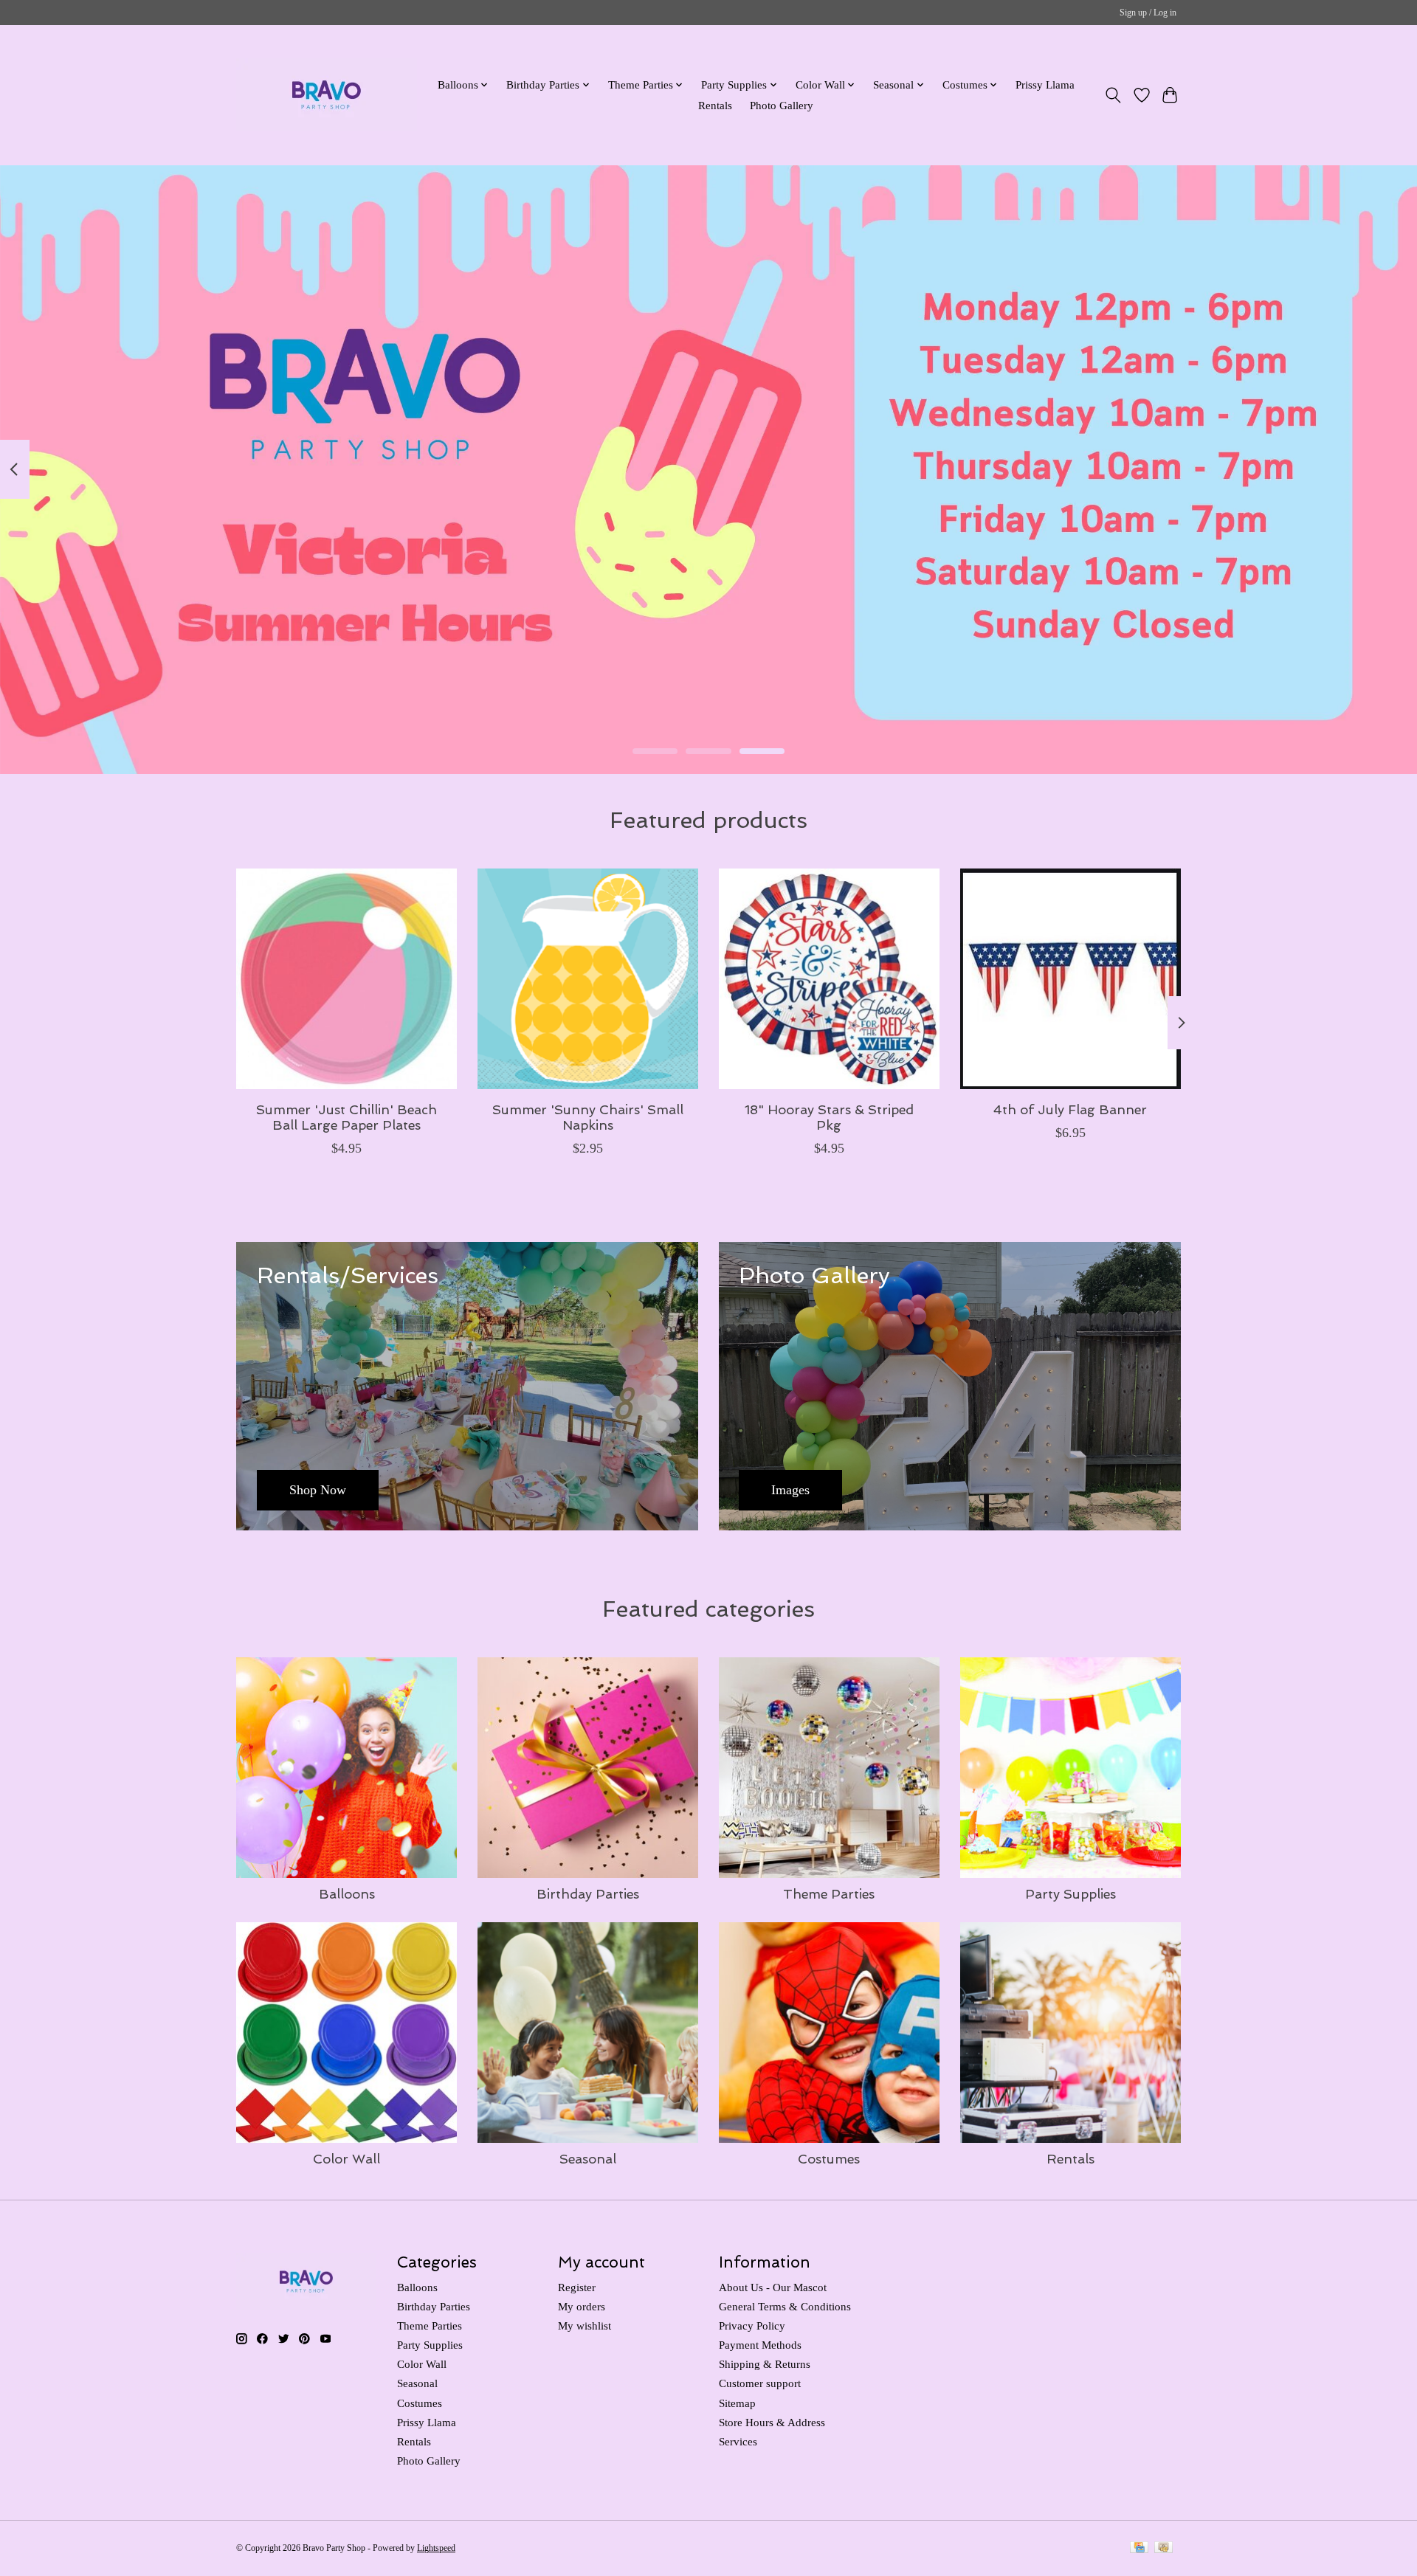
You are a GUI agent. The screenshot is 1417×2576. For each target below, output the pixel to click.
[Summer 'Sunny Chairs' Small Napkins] (588, 979)
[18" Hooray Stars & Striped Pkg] (829, 979)
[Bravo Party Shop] (327, 95)
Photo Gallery (782, 105)
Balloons (347, 1894)
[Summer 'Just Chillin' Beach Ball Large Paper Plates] (347, 979)
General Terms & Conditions (785, 2307)
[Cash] (1163, 2549)
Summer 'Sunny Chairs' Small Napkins (588, 1117)
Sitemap (737, 2403)
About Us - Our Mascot (773, 2287)
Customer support (760, 2383)
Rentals (715, 105)
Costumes (829, 2159)
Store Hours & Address (772, 2423)
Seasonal (588, 2159)
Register (577, 2287)
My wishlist (585, 2326)
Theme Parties (829, 1894)
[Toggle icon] (1113, 95)
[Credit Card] (1139, 2549)
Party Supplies (1070, 1894)
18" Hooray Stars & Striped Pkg (829, 1117)
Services (738, 2442)
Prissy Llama (1045, 84)
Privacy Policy (752, 2326)
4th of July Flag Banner (1070, 1109)
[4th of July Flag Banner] (1070, 979)
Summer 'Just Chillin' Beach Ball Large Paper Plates (347, 1117)
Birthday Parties (588, 1894)
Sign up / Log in (1148, 13)
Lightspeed (436, 2548)
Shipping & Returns (765, 2364)
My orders (582, 2307)
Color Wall (347, 2159)
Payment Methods (760, 2345)
